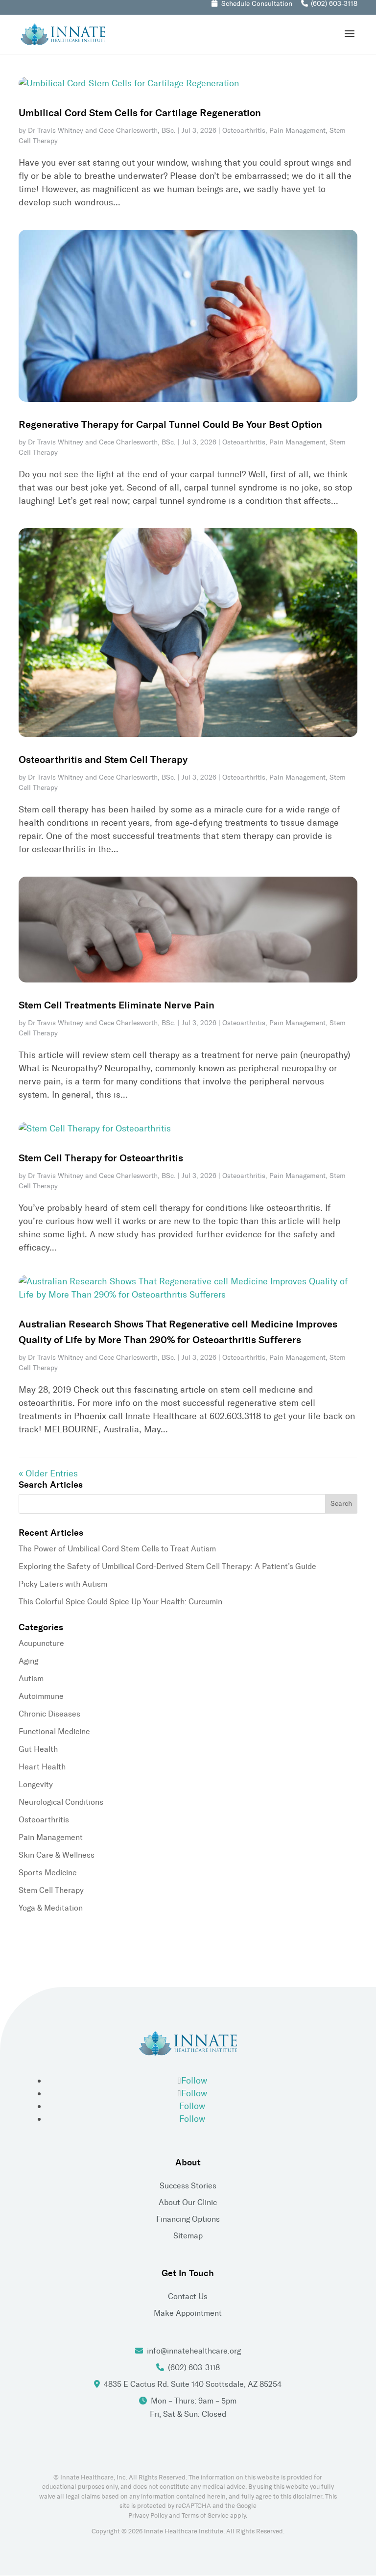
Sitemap (188, 2236)
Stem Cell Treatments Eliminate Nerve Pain (117, 1005)
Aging (28, 1661)
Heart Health (42, 1767)
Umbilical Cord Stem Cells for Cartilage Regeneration (140, 113)
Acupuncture (41, 1643)
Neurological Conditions (61, 1802)
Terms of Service (205, 2515)
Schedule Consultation (257, 4)
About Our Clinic (188, 2202)
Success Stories (188, 2186)
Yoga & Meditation (51, 1908)
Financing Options (188, 2219)
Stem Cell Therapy (51, 1890)
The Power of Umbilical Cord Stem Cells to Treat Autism (117, 1549)
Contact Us (188, 2296)
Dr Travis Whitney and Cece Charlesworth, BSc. (102, 131)
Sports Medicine (48, 1873)
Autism (31, 1679)
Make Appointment (188, 2313)
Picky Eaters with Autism (63, 1584)
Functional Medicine (54, 1731)
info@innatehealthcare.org (194, 2351)
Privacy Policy (148, 2515)
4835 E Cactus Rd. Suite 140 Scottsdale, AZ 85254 (193, 2384)
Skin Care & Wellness (57, 1855)
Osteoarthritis (244, 131)
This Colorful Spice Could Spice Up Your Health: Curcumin (120, 1602)
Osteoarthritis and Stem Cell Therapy (103, 760)
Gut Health (38, 1749)
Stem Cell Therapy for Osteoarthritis (101, 1158)
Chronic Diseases (49, 1714)
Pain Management (297, 131)
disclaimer (307, 2496)
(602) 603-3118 (334, 4)
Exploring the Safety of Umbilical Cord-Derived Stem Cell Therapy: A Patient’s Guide (167, 1566)
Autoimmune (41, 1696)
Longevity (36, 1784)
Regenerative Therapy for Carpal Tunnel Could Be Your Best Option (170, 424)
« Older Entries (48, 1473)
